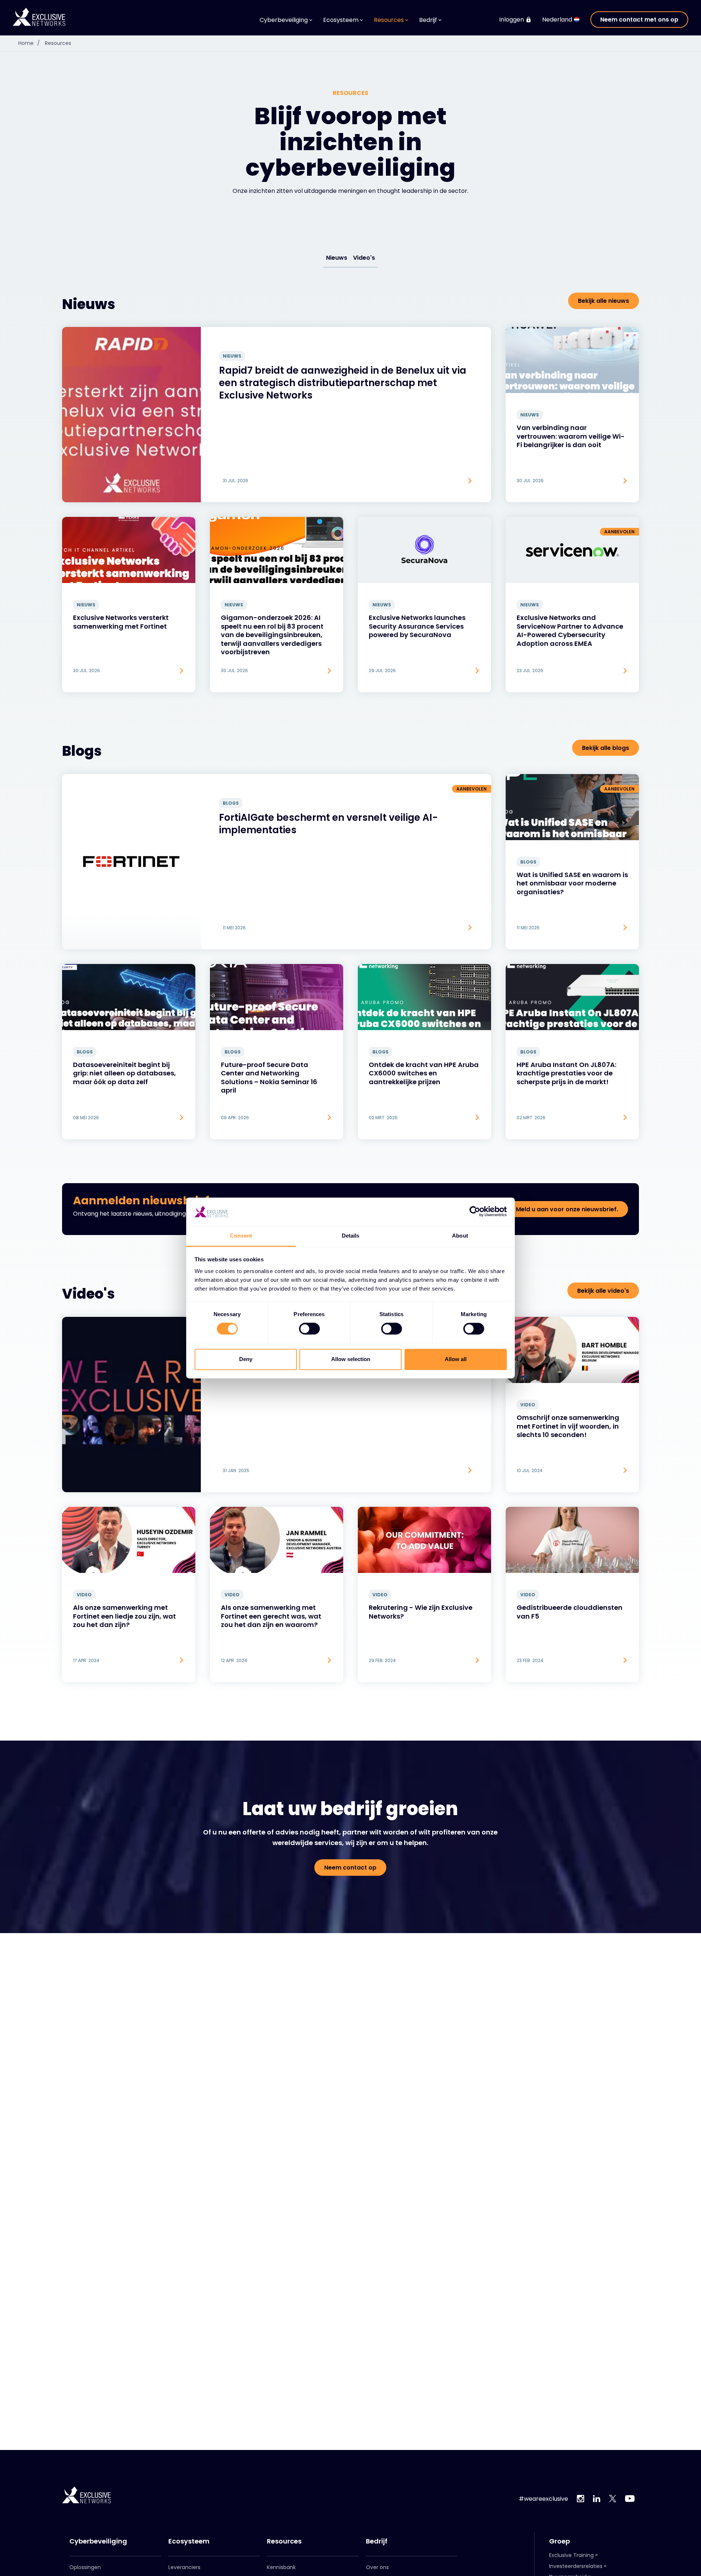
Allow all (456, 1359)
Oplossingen (85, 2567)
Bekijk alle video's (603, 1291)
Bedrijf (377, 2541)
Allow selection (351, 1359)
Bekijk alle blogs (606, 748)
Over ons (377, 2567)
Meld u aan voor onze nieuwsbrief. (567, 1209)
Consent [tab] (241, 1236)
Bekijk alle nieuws (604, 301)
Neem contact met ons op (639, 20)
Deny (246, 1359)
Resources (58, 43)
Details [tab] (351, 1236)
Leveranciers (184, 2567)
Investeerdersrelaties (576, 2566)
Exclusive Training (571, 2555)
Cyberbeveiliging (98, 2541)
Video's (364, 258)
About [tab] (460, 1236)
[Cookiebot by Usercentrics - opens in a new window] (475, 1212)
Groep (560, 2541)
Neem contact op (350, 1868)
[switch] (309, 1329)
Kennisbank (281, 2567)
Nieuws (337, 258)
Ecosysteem (189, 2541)
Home (29, 43)
